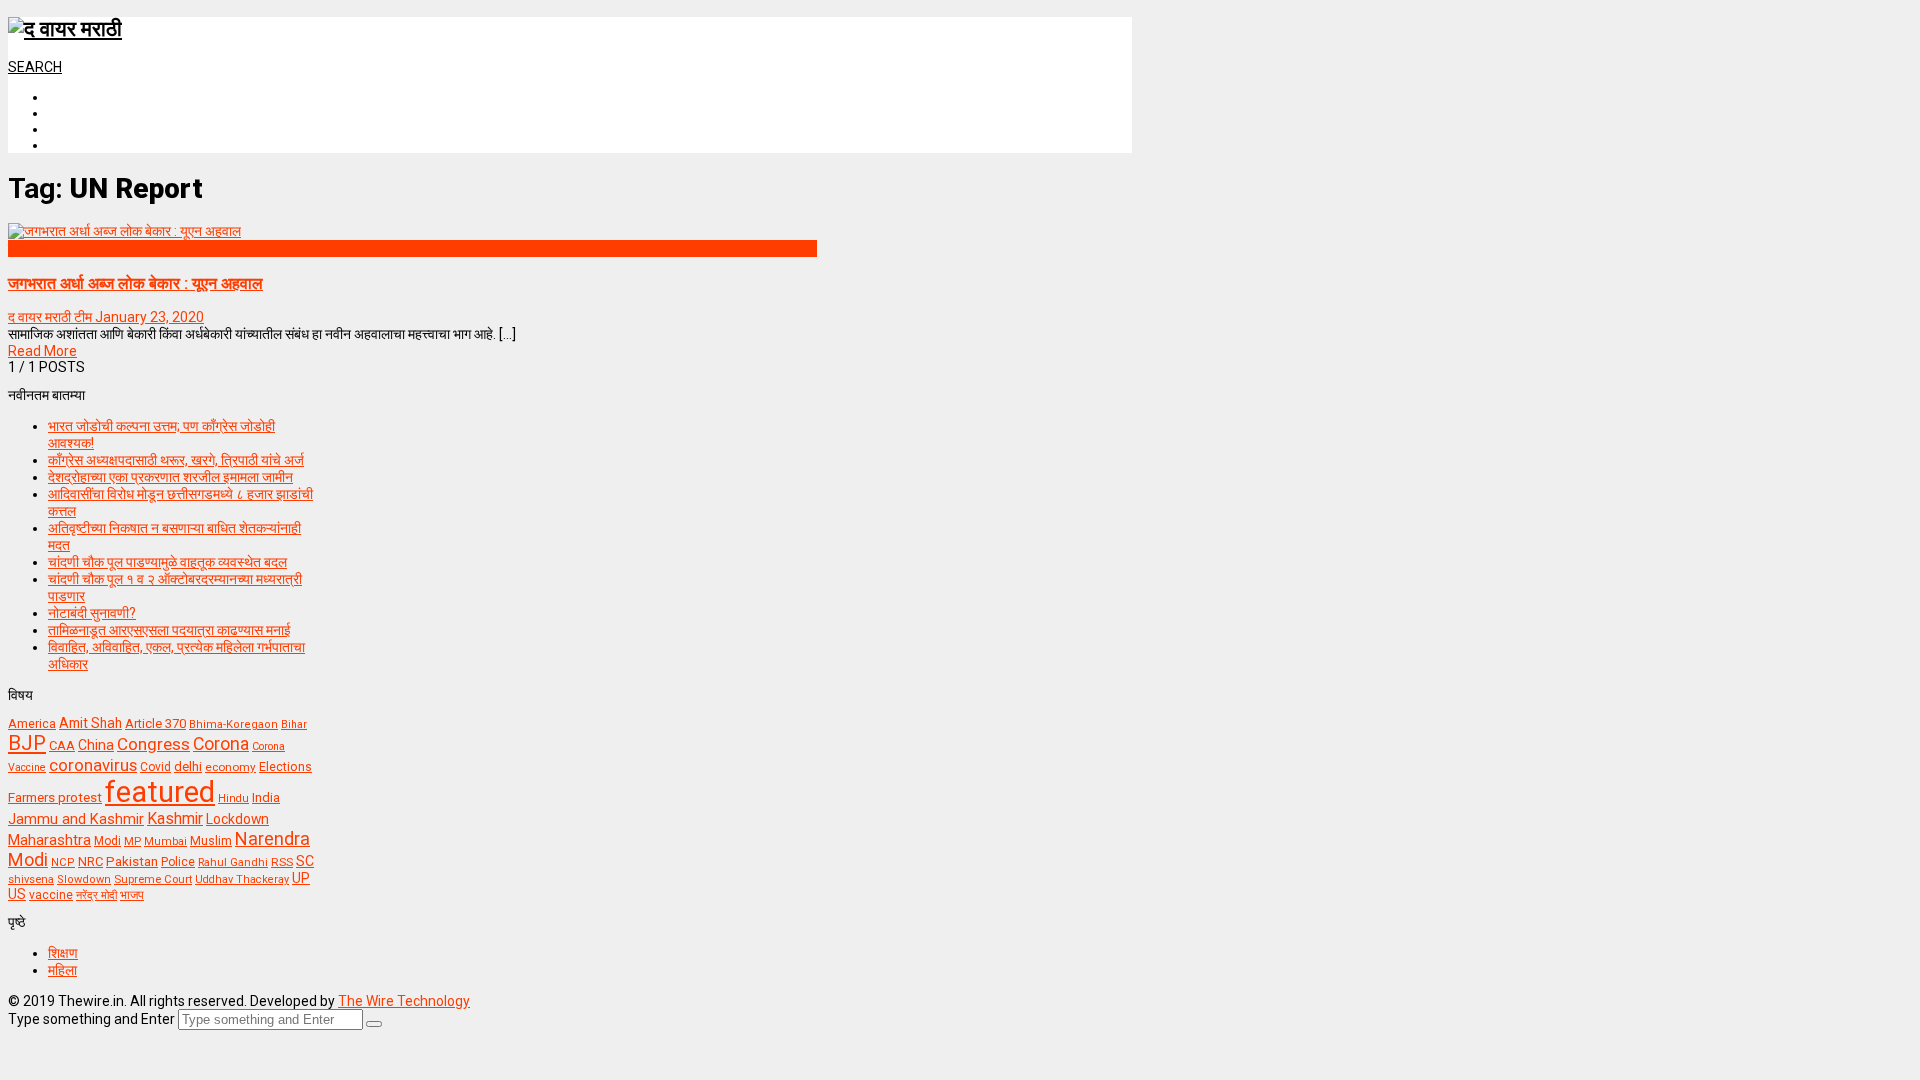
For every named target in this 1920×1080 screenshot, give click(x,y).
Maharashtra (49, 840)
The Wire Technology (404, 1001)
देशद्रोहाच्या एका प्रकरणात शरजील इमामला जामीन (170, 477)
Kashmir (175, 818)
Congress (153, 744)
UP (301, 878)
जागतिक (28, 248)
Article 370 (155, 723)
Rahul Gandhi (233, 862)
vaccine (51, 895)
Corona (221, 744)
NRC (90, 861)
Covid (155, 767)
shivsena (31, 879)
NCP (63, 862)
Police (178, 862)
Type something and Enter (91, 1019)
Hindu (233, 798)
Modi (107, 841)
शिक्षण (63, 953)
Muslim (211, 840)
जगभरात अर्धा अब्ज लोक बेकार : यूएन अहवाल (135, 283)
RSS (282, 862)
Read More (42, 351)
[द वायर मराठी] (65, 29)
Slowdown (84, 879)
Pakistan (132, 861)
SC (305, 861)
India (266, 797)
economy (230, 767)
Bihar (294, 724)
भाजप (132, 895)
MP (132, 841)
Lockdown (237, 819)
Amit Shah (90, 723)
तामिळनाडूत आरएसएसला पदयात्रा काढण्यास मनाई (169, 630)
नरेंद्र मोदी (96, 895)
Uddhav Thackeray (242, 879)
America (32, 723)
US (17, 894)
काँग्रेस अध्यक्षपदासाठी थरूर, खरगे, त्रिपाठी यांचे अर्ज (176, 460)
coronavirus (93, 765)
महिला (62, 970)
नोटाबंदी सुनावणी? (92, 613)
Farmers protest (55, 797)
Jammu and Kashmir (76, 819)
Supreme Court (153, 879)
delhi (188, 766)
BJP (27, 743)
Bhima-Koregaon (233, 724)
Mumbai (165, 841)
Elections (285, 767)
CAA (62, 745)
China (96, 745)
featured (160, 792)
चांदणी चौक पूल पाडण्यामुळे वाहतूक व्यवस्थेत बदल (167, 562)
